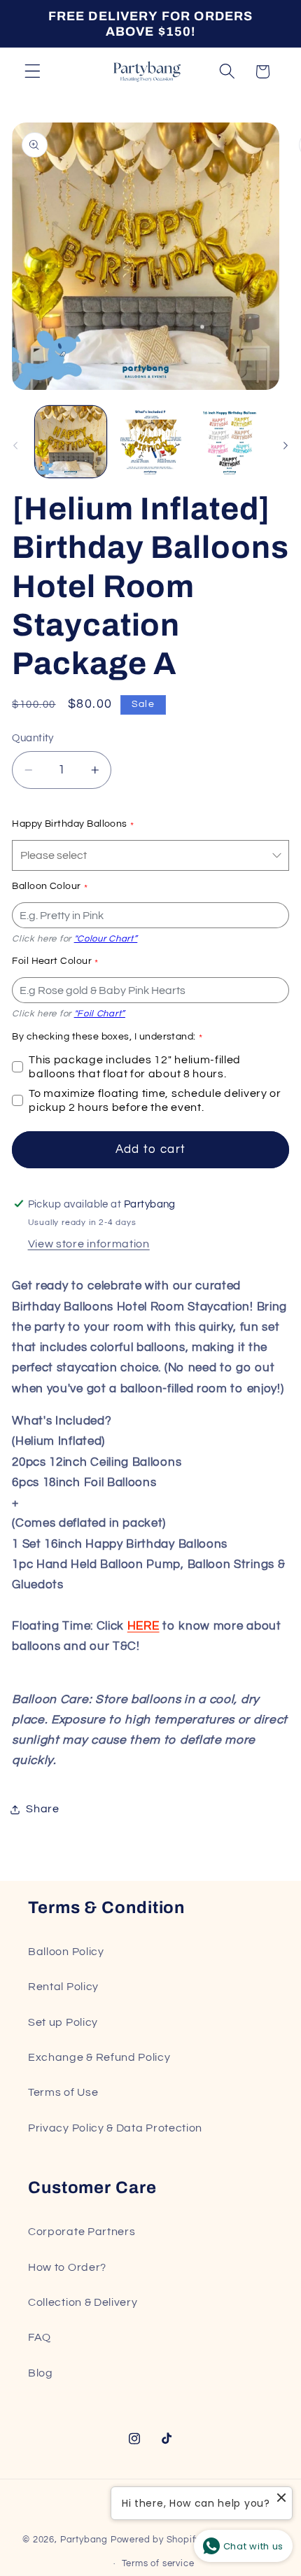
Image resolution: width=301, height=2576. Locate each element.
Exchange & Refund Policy (99, 2057)
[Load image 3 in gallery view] (230, 442)
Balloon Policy (66, 1952)
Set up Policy (63, 2022)
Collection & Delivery (83, 2302)
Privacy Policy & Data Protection (115, 2128)
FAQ (40, 2337)
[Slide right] (286, 445)
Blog (41, 2373)
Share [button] (42, 1809)
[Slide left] (15, 445)
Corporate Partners (82, 2232)
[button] (33, 72)
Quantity (33, 738)
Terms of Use (63, 2092)
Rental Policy (63, 1987)
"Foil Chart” (100, 1014)
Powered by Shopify (156, 2540)
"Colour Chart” (106, 939)
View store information (89, 1244)
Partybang (84, 2540)
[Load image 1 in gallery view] (71, 442)
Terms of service (158, 2564)
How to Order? (67, 2267)
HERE (143, 1626)
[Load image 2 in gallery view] (150, 442)
